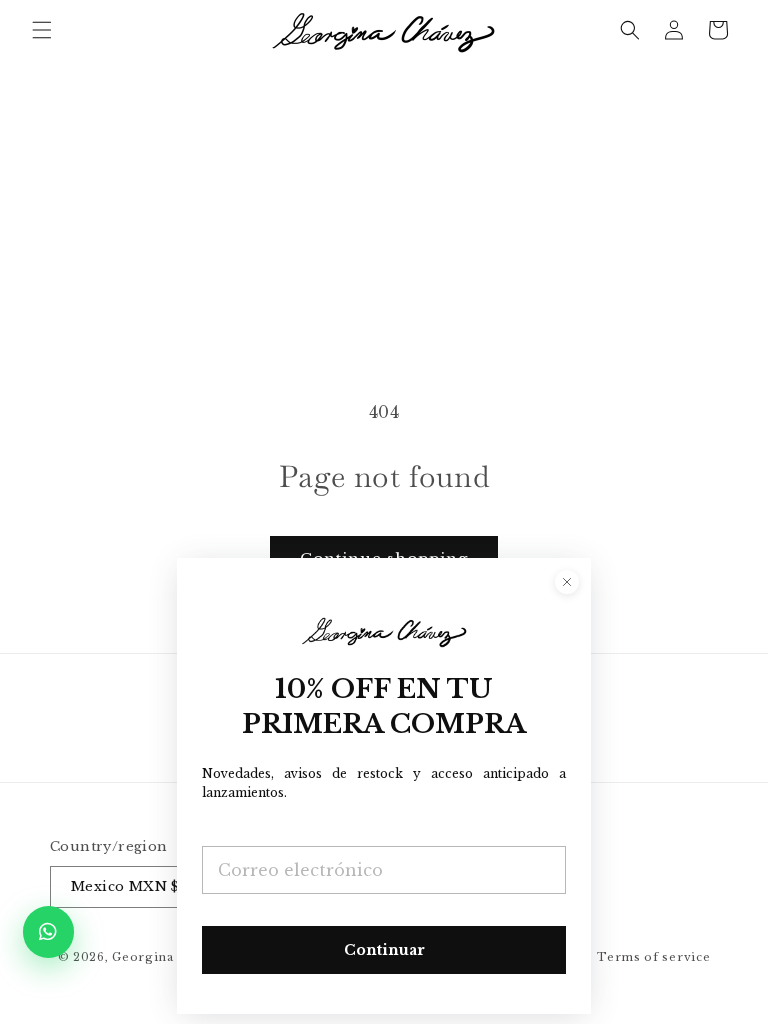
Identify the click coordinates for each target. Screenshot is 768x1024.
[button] (42, 30)
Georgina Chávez (168, 957)
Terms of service (653, 957)
